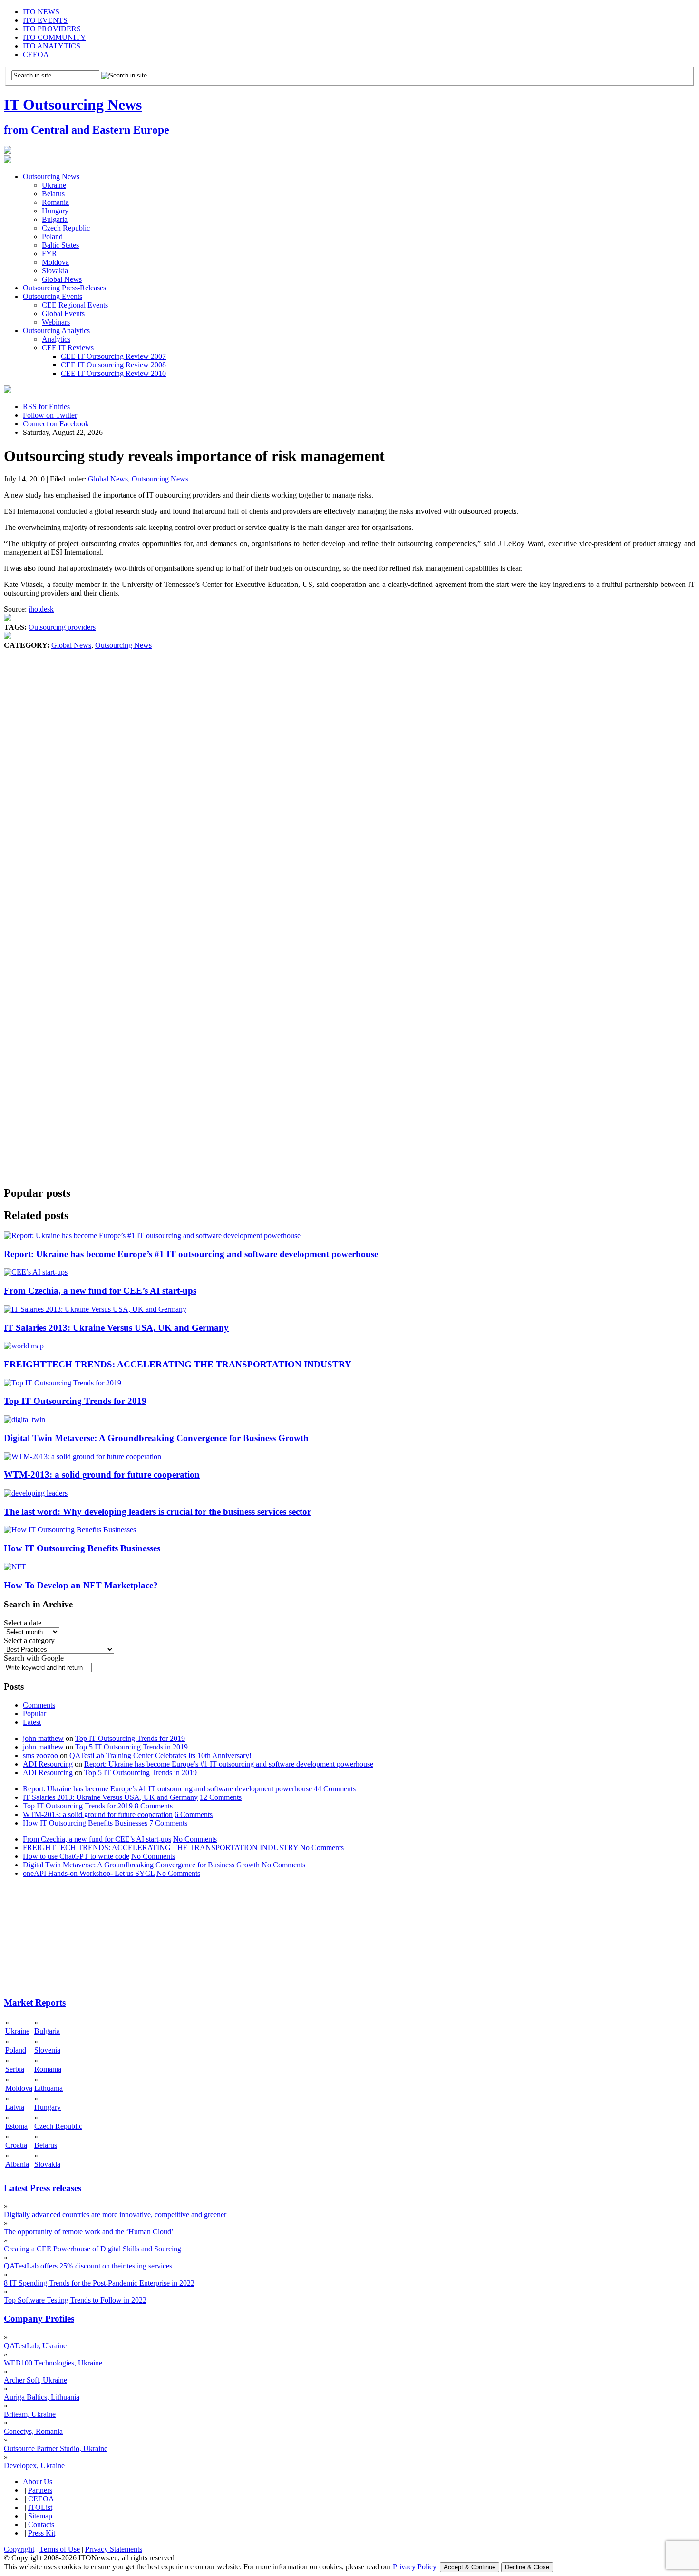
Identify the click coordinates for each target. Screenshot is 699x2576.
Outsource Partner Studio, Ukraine (56, 2448)
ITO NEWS (41, 12)
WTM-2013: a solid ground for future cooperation (102, 1475)
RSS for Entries (46, 407)
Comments (39, 1705)
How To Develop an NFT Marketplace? (81, 1585)
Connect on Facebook (56, 424)
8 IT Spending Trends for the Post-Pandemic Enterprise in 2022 (99, 2283)
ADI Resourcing (48, 1764)
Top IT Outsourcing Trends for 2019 (75, 1401)
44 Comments (335, 1789)
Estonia (16, 2126)
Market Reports (35, 2003)
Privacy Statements (114, 2549)
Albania (17, 2164)
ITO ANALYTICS (52, 46)
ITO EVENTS (45, 20)
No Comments (195, 1839)
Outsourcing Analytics (56, 331)
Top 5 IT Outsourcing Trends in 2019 (131, 1747)
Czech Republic (66, 228)
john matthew (43, 1738)
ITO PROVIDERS (52, 29)
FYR (49, 254)
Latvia (15, 2107)
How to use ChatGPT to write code (76, 1856)
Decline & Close (527, 2567)
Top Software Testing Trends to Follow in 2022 (75, 2300)
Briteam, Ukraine (30, 2414)
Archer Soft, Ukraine (35, 2380)
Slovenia (47, 2050)
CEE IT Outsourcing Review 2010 (113, 373)
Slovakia (55, 271)
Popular (34, 1714)
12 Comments (221, 1797)
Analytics (56, 339)
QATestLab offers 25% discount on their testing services (88, 2266)
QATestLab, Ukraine (35, 2346)
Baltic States (60, 245)
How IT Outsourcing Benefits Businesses (82, 1548)
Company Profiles (39, 2319)
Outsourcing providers (62, 627)
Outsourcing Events (53, 296)
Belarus (53, 194)
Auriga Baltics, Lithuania (42, 2397)
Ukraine (54, 185)
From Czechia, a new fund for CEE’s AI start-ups (100, 1291)
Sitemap (40, 2516)
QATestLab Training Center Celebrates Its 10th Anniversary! (160, 1755)
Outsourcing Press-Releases (64, 288)
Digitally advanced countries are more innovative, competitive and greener (115, 2215)
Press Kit (42, 2533)
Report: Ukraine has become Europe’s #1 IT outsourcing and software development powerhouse (191, 1254)
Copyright (19, 2549)
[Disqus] (349, 794)
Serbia (15, 2069)
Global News (62, 279)
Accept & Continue (470, 2567)
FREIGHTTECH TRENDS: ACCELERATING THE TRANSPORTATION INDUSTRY (178, 1364)
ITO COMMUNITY (54, 37)
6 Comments (194, 1814)
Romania (55, 202)
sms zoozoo (40, 1755)
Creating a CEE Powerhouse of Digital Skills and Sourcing (92, 2249)
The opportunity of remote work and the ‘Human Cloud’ (89, 2232)
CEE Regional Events (75, 305)
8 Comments (154, 1806)
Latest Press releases (43, 2188)
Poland (52, 236)
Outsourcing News (51, 177)
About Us (38, 2482)
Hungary (55, 211)
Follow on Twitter (50, 415)
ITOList (40, 2507)
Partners (40, 2490)
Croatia (16, 2145)
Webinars (56, 322)
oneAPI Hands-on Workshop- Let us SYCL (89, 1873)
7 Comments (168, 1823)
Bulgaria (55, 219)
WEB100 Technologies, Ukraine (53, 2363)
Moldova (55, 262)
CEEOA (36, 54)
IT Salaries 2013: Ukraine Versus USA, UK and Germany (116, 1328)
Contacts (41, 2524)
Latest (32, 1722)
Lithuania (49, 2088)
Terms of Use (60, 2549)
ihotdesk (41, 609)
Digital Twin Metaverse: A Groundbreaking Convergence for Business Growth (156, 1438)
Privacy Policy (414, 2567)
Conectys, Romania (33, 2431)
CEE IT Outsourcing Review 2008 (113, 365)
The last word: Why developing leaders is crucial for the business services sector (157, 1512)
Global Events (63, 313)
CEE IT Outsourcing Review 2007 (113, 356)
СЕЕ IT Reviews (68, 348)
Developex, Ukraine (34, 2465)
